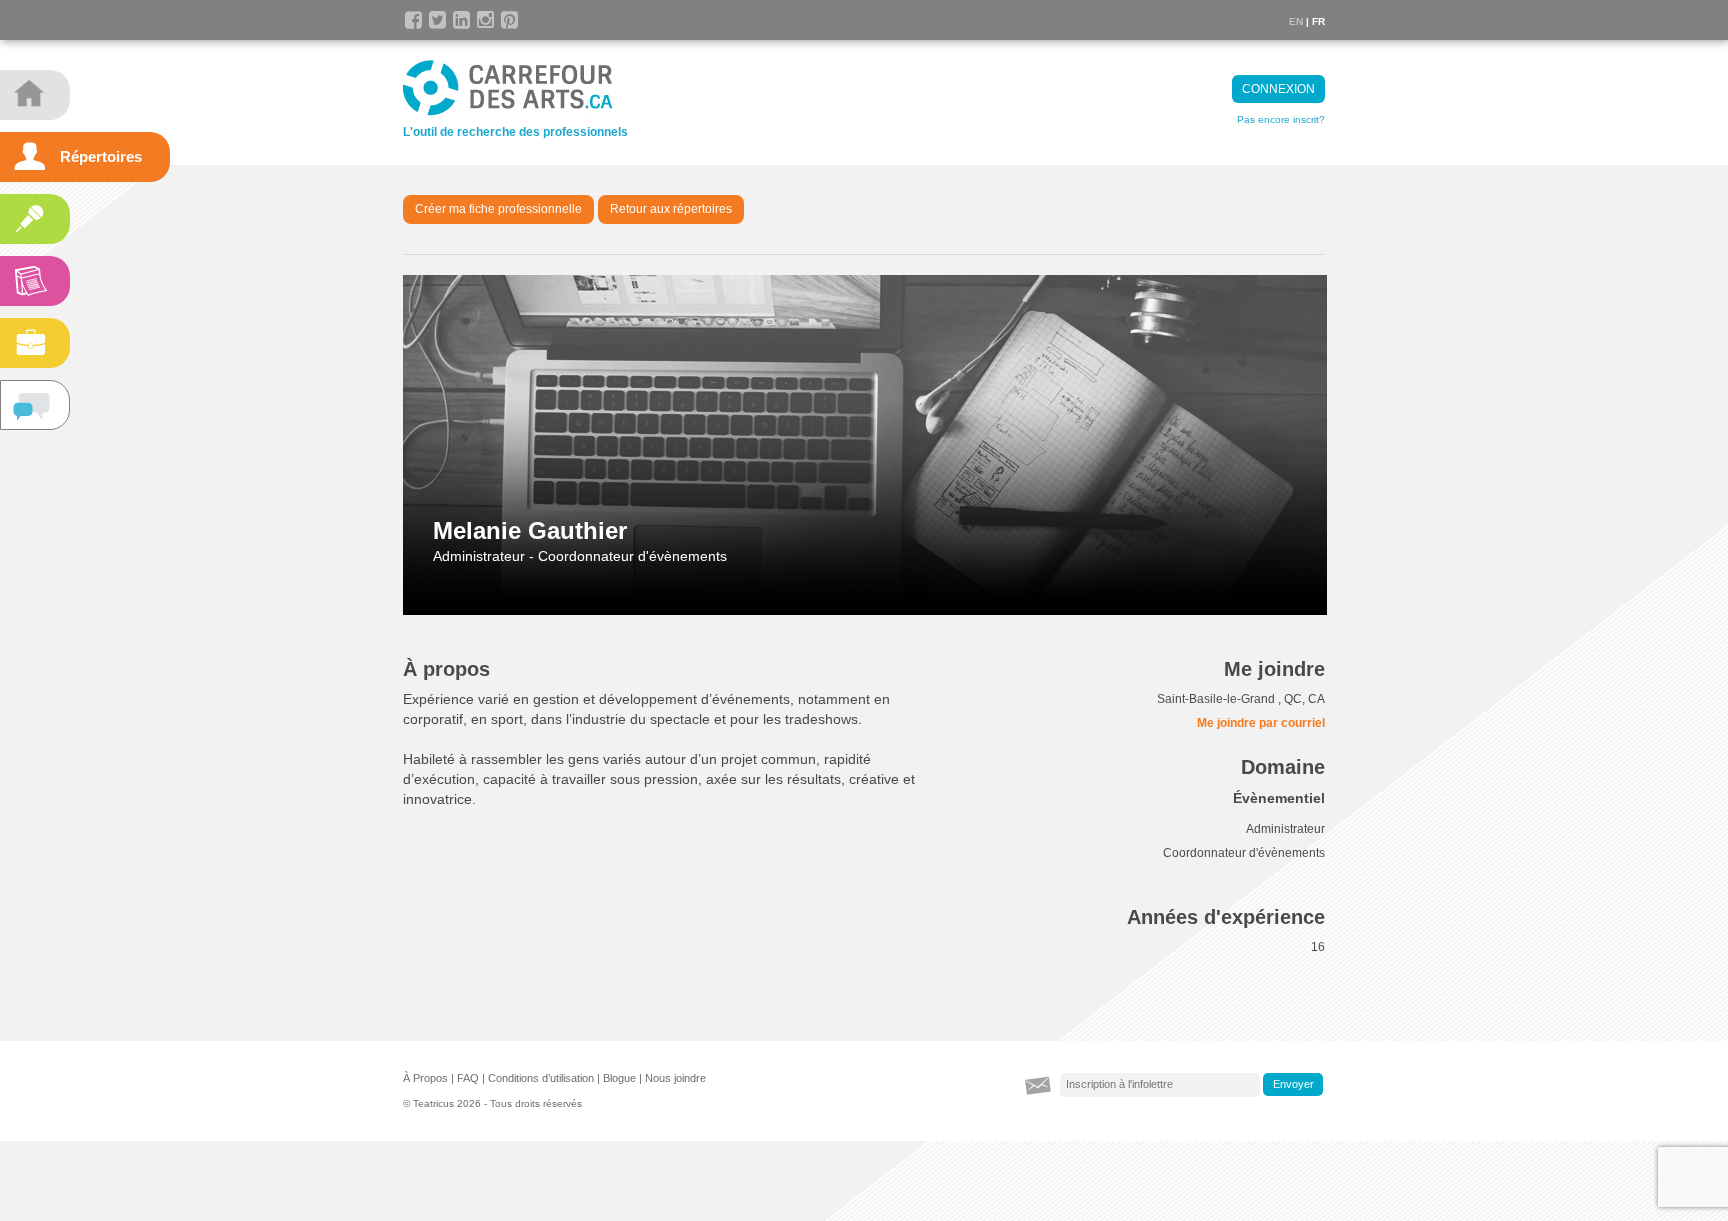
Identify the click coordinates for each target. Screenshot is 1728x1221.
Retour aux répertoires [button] (671, 209)
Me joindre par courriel (1261, 723)
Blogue (619, 1078)
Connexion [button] (1278, 89)
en (1296, 21)
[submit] (1293, 1085)
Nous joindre (675, 1078)
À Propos (425, 1078)
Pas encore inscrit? (1281, 119)
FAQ (468, 1078)
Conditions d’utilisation (541, 1078)
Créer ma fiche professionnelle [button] (498, 209)
